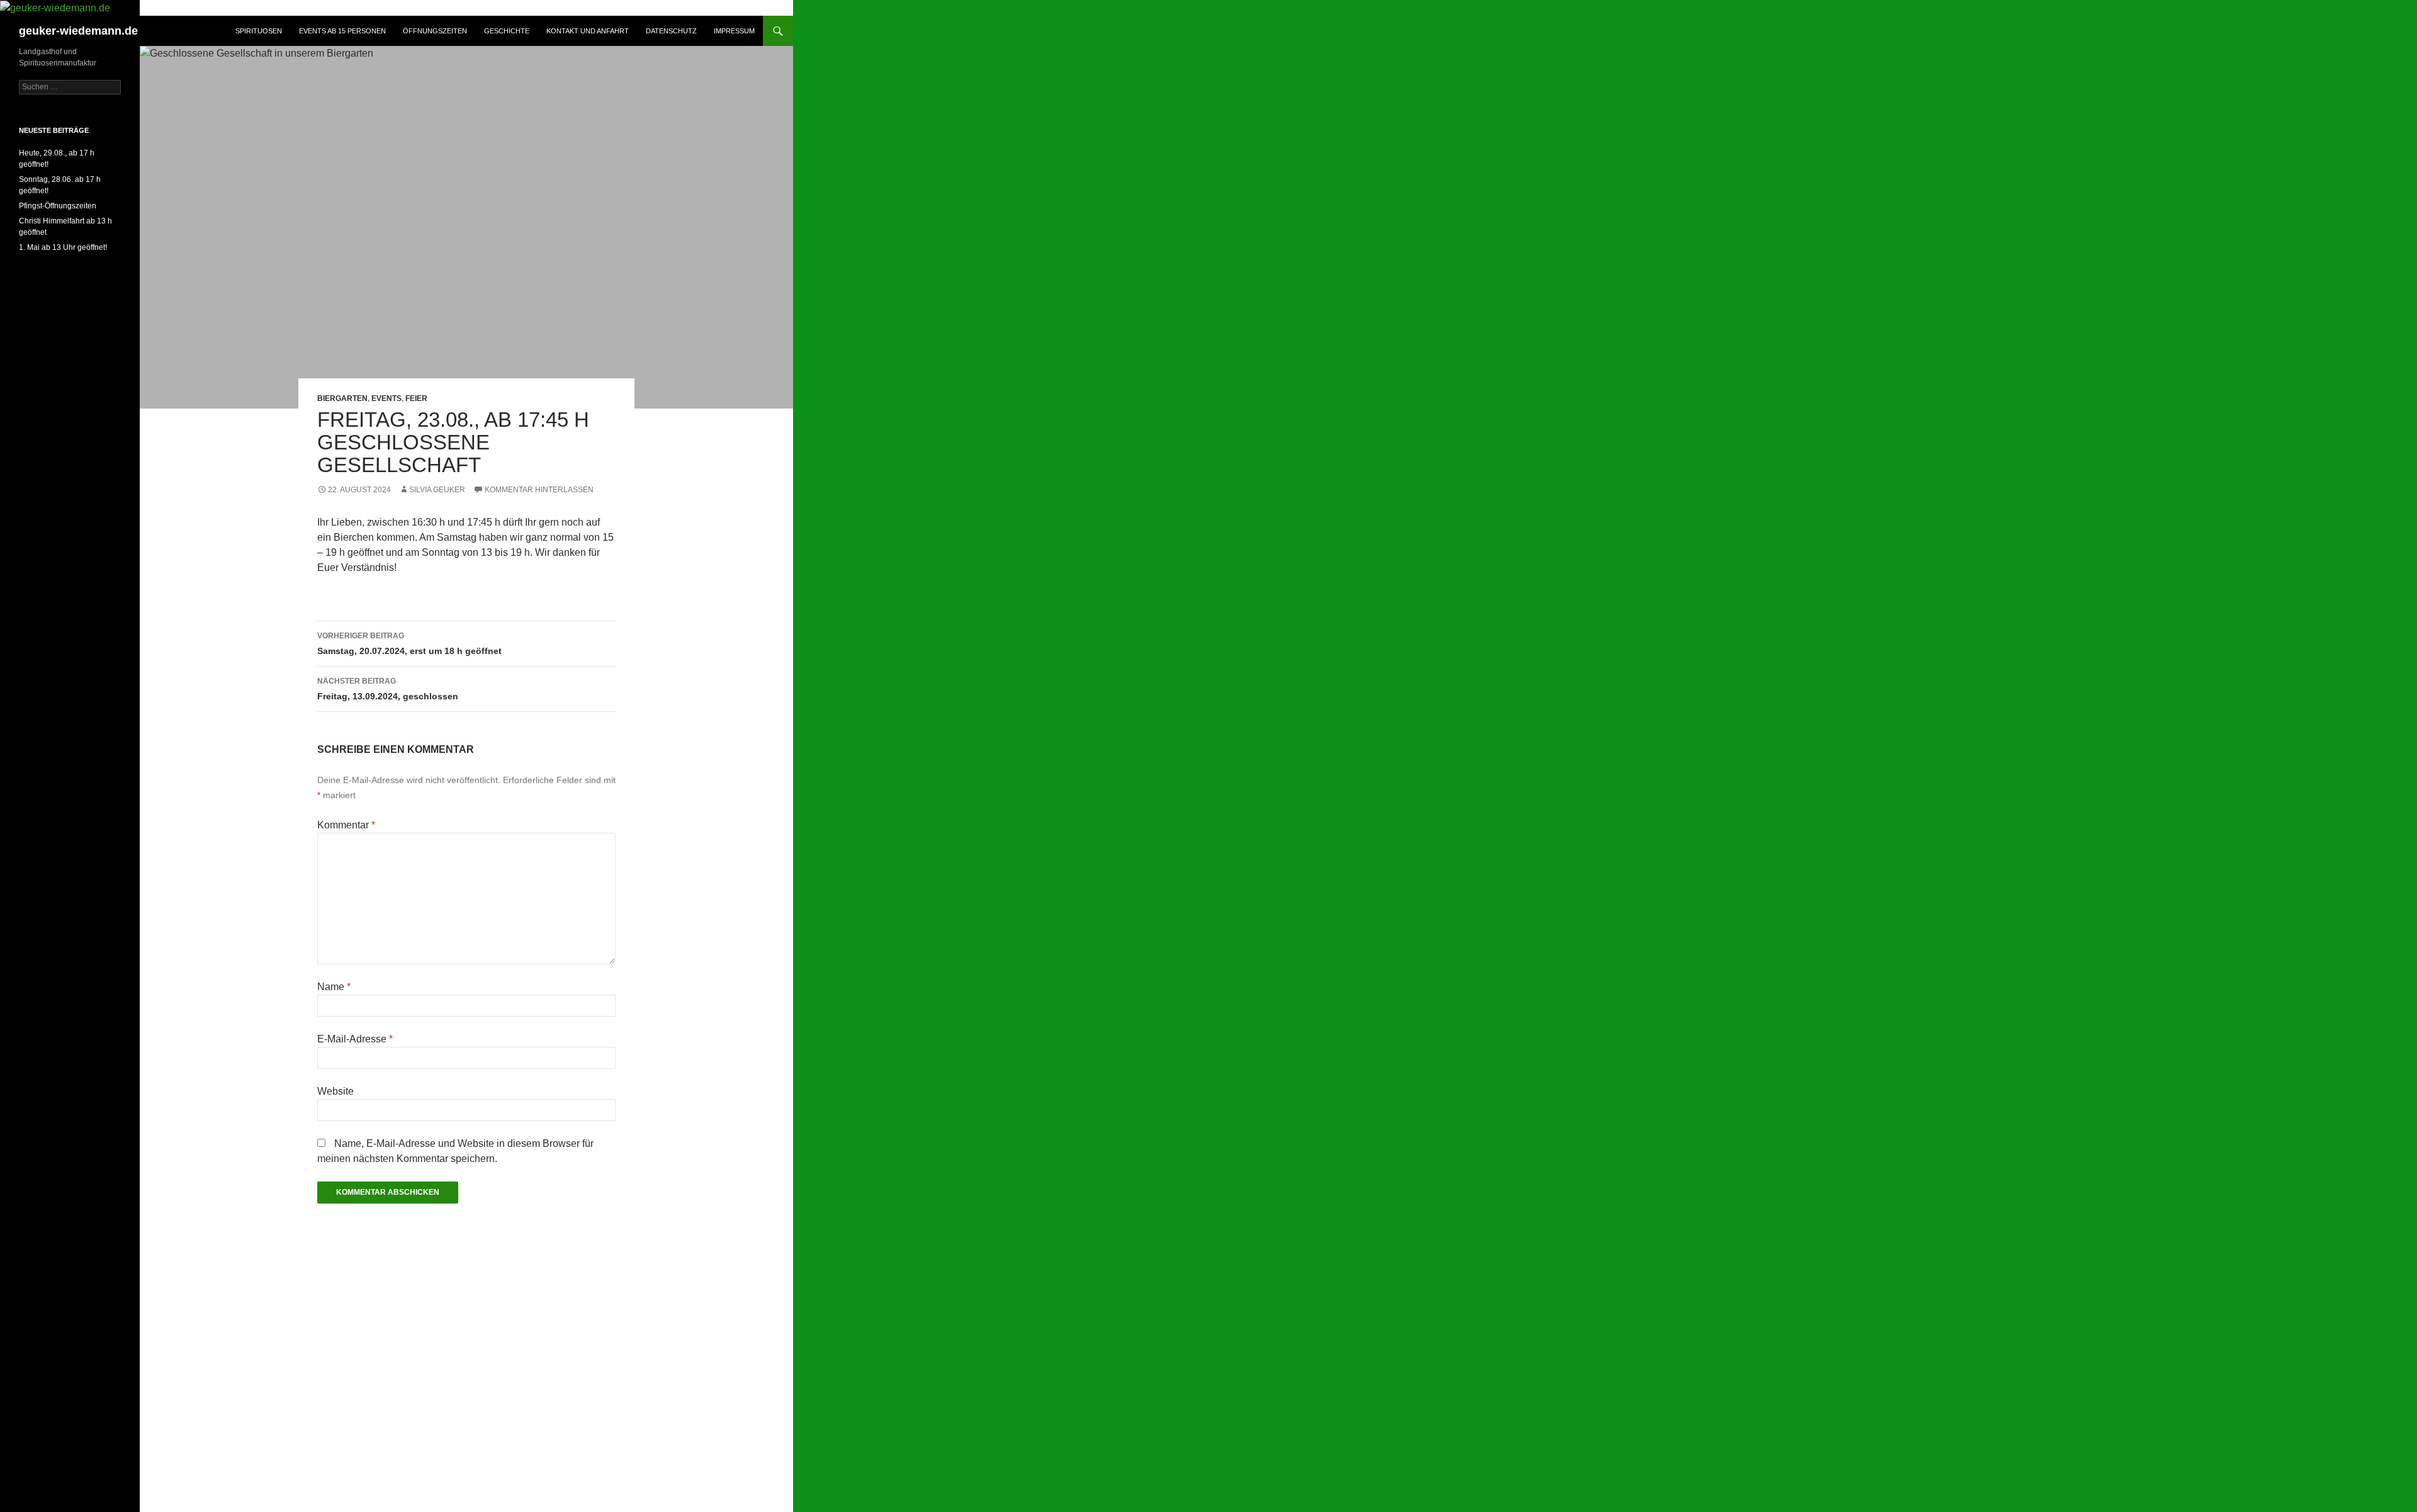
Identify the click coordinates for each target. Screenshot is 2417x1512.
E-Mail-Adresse (355, 1039)
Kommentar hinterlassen (539, 490)
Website (335, 1091)
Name (334, 987)
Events (386, 398)
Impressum (734, 31)
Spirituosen (259, 31)
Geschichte (507, 31)
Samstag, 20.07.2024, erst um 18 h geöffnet (409, 644)
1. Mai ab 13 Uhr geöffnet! (63, 247)
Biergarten (342, 398)
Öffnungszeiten (435, 31)
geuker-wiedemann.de (78, 31)
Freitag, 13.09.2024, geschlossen (388, 689)
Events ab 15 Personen (342, 31)
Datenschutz (671, 31)
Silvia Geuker (437, 490)
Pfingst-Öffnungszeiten (58, 206)
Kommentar (346, 825)
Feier (416, 398)
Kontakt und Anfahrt (588, 31)
